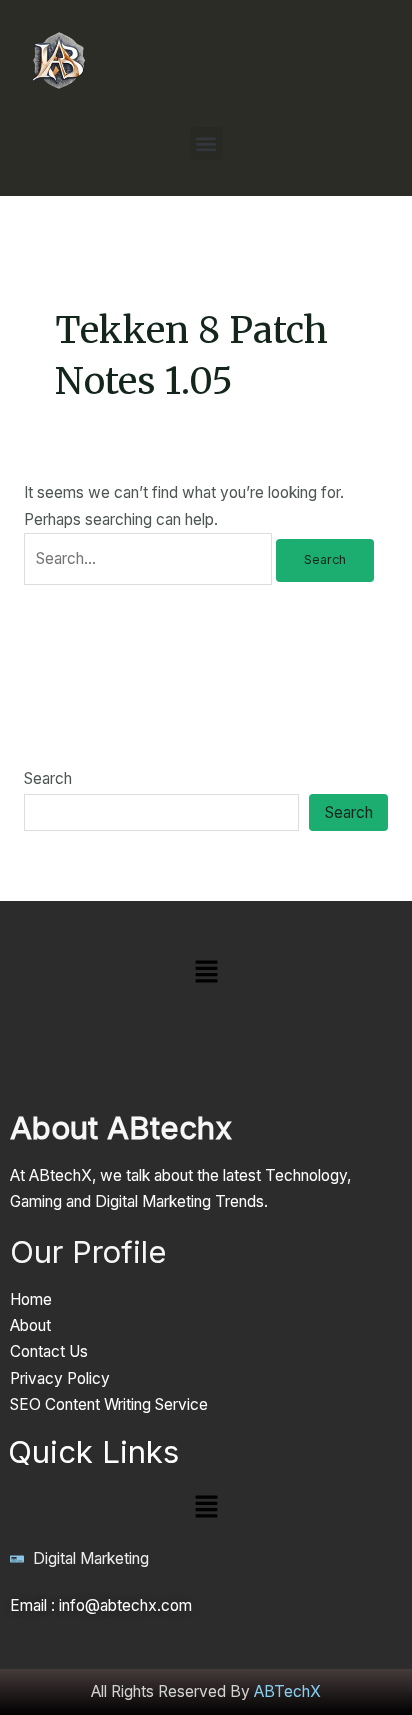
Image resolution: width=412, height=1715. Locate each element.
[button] (206, 143)
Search (48, 778)
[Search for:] (150, 558)
